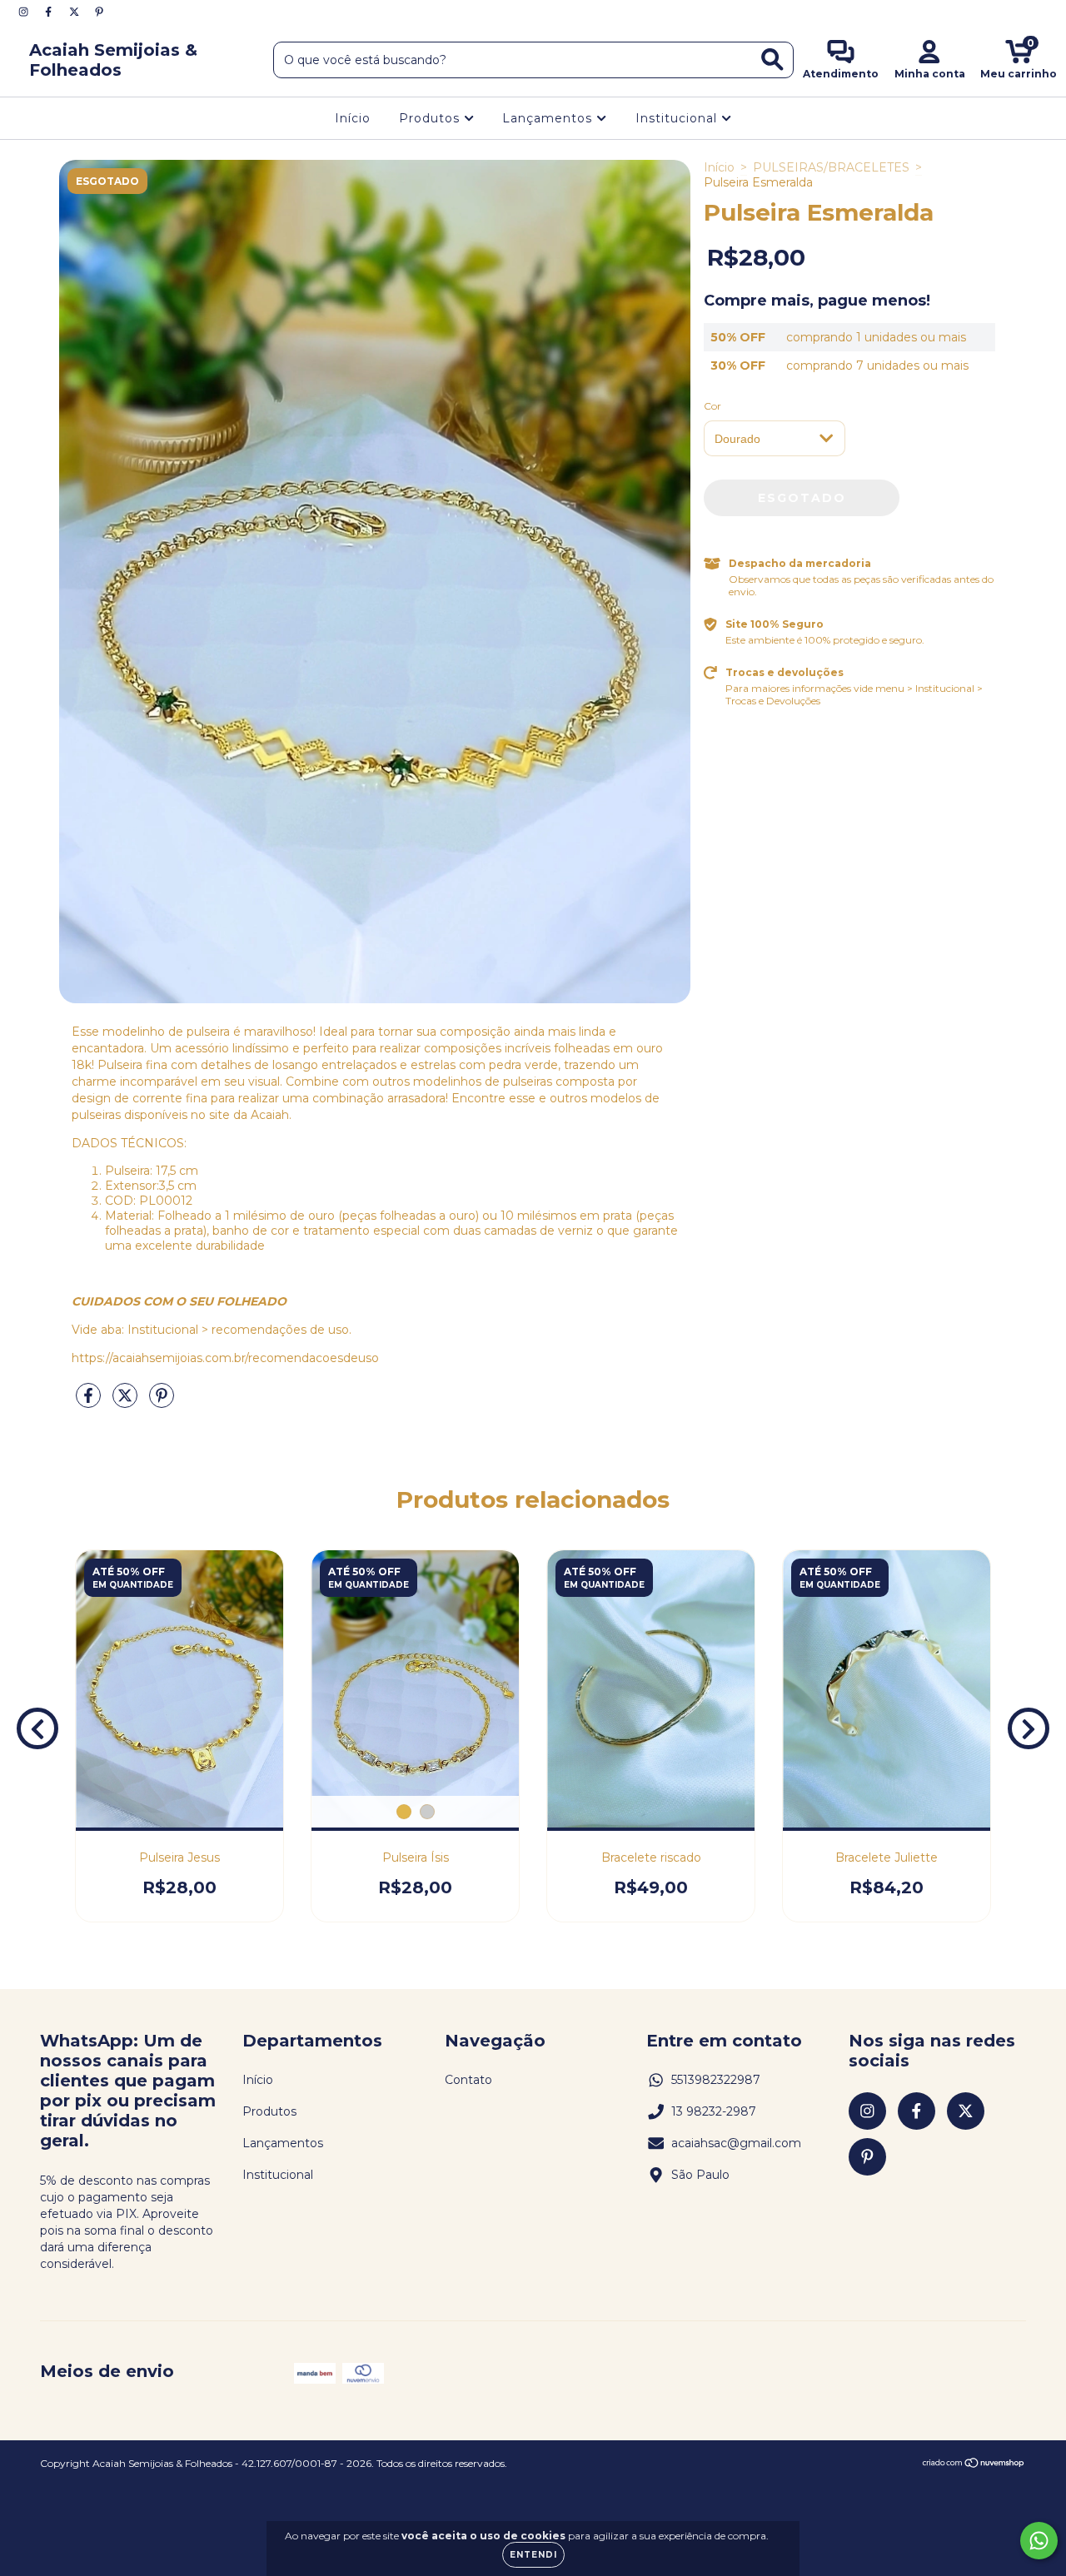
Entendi (533, 2555)
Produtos (431, 118)
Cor (712, 406)
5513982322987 (716, 2080)
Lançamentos (549, 118)
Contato (468, 2080)
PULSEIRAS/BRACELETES (831, 167)
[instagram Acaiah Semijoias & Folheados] (25, 12)
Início (353, 118)
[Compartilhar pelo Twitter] (127, 1403)
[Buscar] (772, 60)
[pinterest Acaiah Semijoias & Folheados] (99, 12)
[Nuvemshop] (974, 2465)
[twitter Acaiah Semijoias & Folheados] (76, 12)
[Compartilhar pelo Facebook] (90, 1403)
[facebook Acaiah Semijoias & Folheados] (50, 12)
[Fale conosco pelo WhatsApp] (1039, 2541)
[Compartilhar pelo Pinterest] (162, 1403)
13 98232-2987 (714, 2111)
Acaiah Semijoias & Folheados (113, 60)
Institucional (678, 118)
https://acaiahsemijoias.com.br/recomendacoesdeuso (225, 1358)
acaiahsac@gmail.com (736, 2143)
